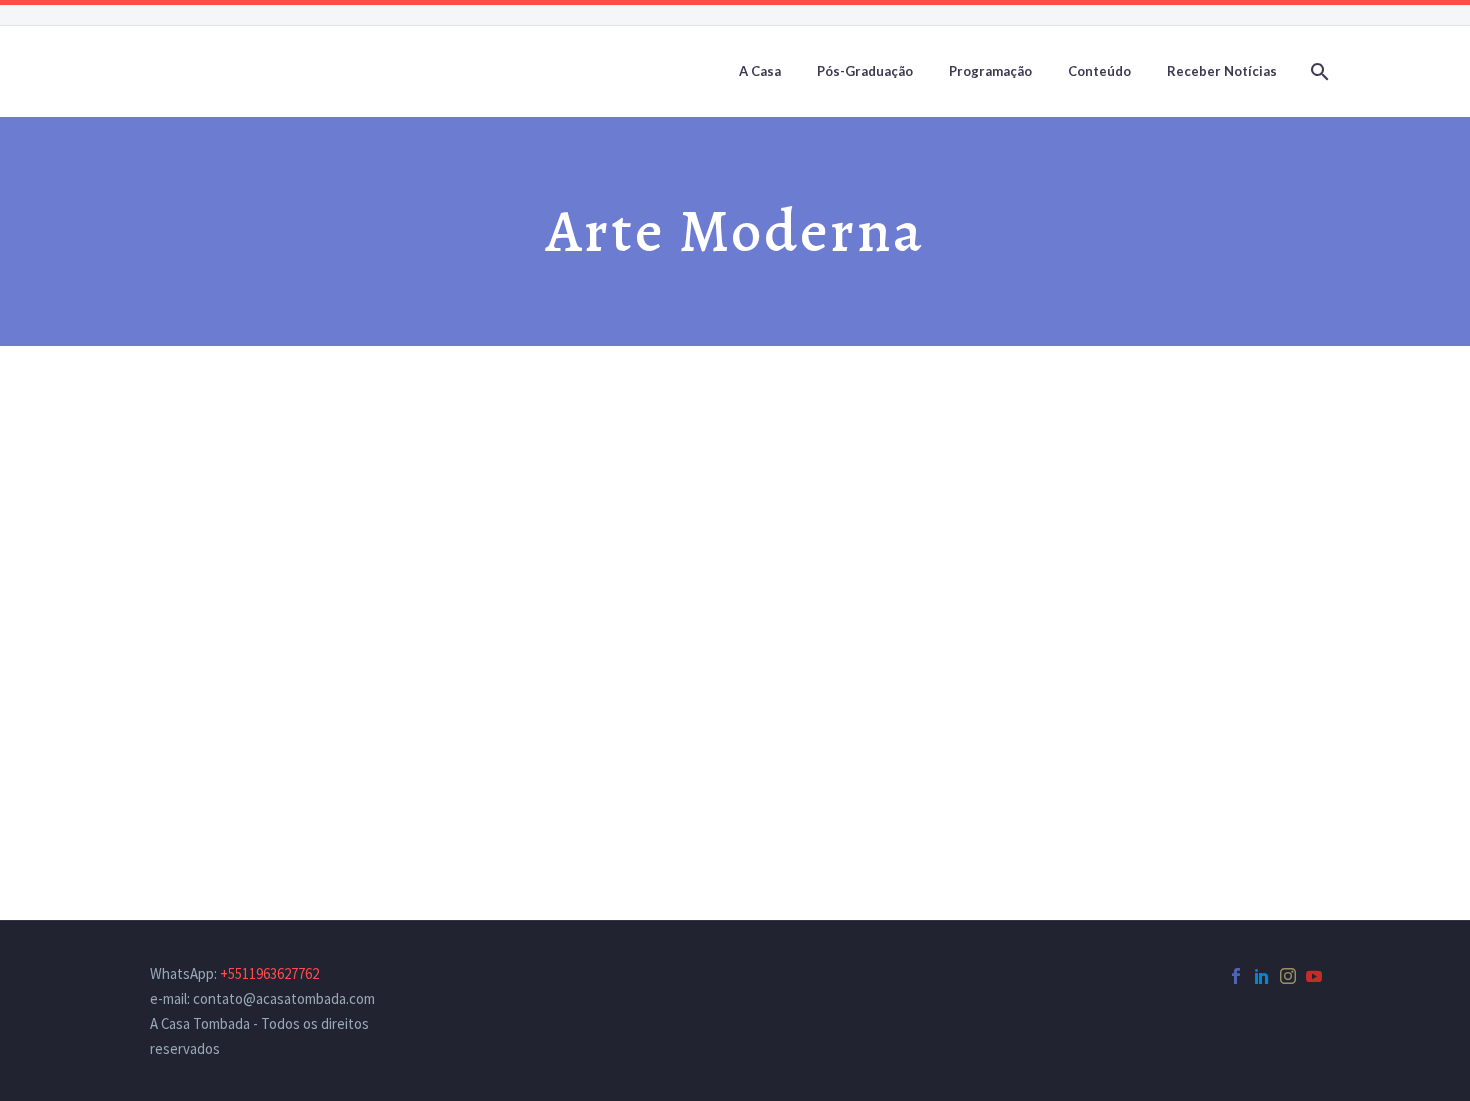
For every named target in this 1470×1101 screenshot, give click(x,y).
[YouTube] (1314, 976)
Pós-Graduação (865, 71)
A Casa (760, 71)
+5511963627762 (269, 973)
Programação (990, 71)
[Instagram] (1288, 976)
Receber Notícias (1222, 71)
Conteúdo (1099, 71)
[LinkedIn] (1262, 976)
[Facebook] (1236, 976)
